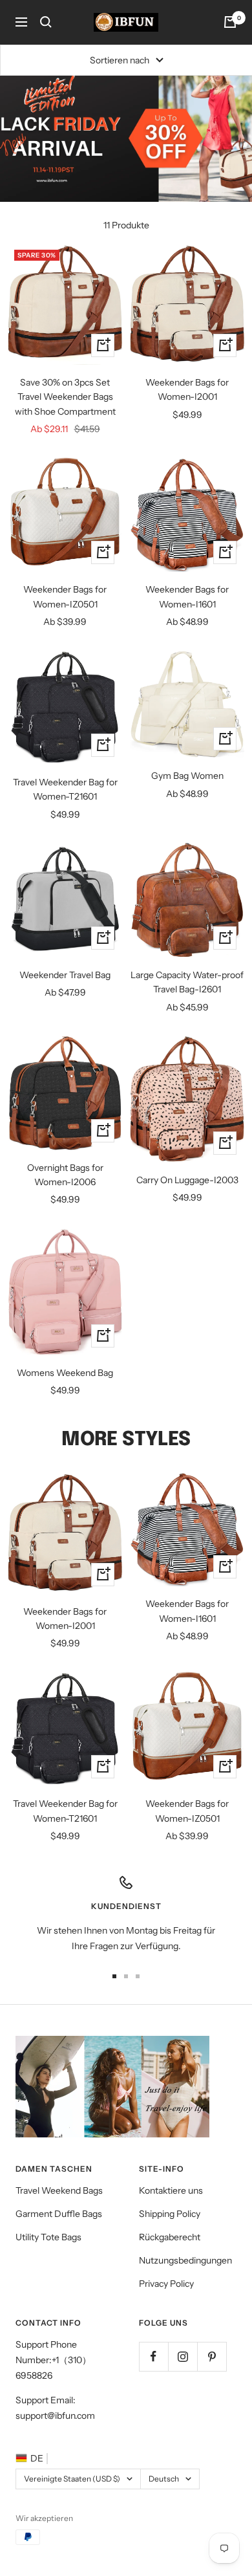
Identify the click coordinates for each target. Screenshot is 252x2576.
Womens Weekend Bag (65, 1373)
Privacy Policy (166, 2284)
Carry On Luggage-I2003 (187, 1180)
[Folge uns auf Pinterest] (212, 2356)
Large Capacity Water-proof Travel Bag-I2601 (187, 982)
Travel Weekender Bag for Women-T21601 (65, 789)
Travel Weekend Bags (59, 2190)
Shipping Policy (170, 2214)
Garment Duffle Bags (59, 2214)
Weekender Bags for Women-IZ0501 (65, 596)
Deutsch (164, 2479)
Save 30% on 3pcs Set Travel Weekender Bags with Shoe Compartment (65, 397)
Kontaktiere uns (171, 2190)
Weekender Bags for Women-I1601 (187, 596)
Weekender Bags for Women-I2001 (187, 389)
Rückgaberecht (170, 2237)
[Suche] (46, 22)
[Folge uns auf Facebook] (153, 2356)
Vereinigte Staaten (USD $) (72, 2479)
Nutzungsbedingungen (185, 2260)
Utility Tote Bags (48, 2237)
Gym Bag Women (187, 776)
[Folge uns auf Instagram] (183, 2356)
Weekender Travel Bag (65, 975)
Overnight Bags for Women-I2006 (65, 1175)
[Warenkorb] (230, 22)
